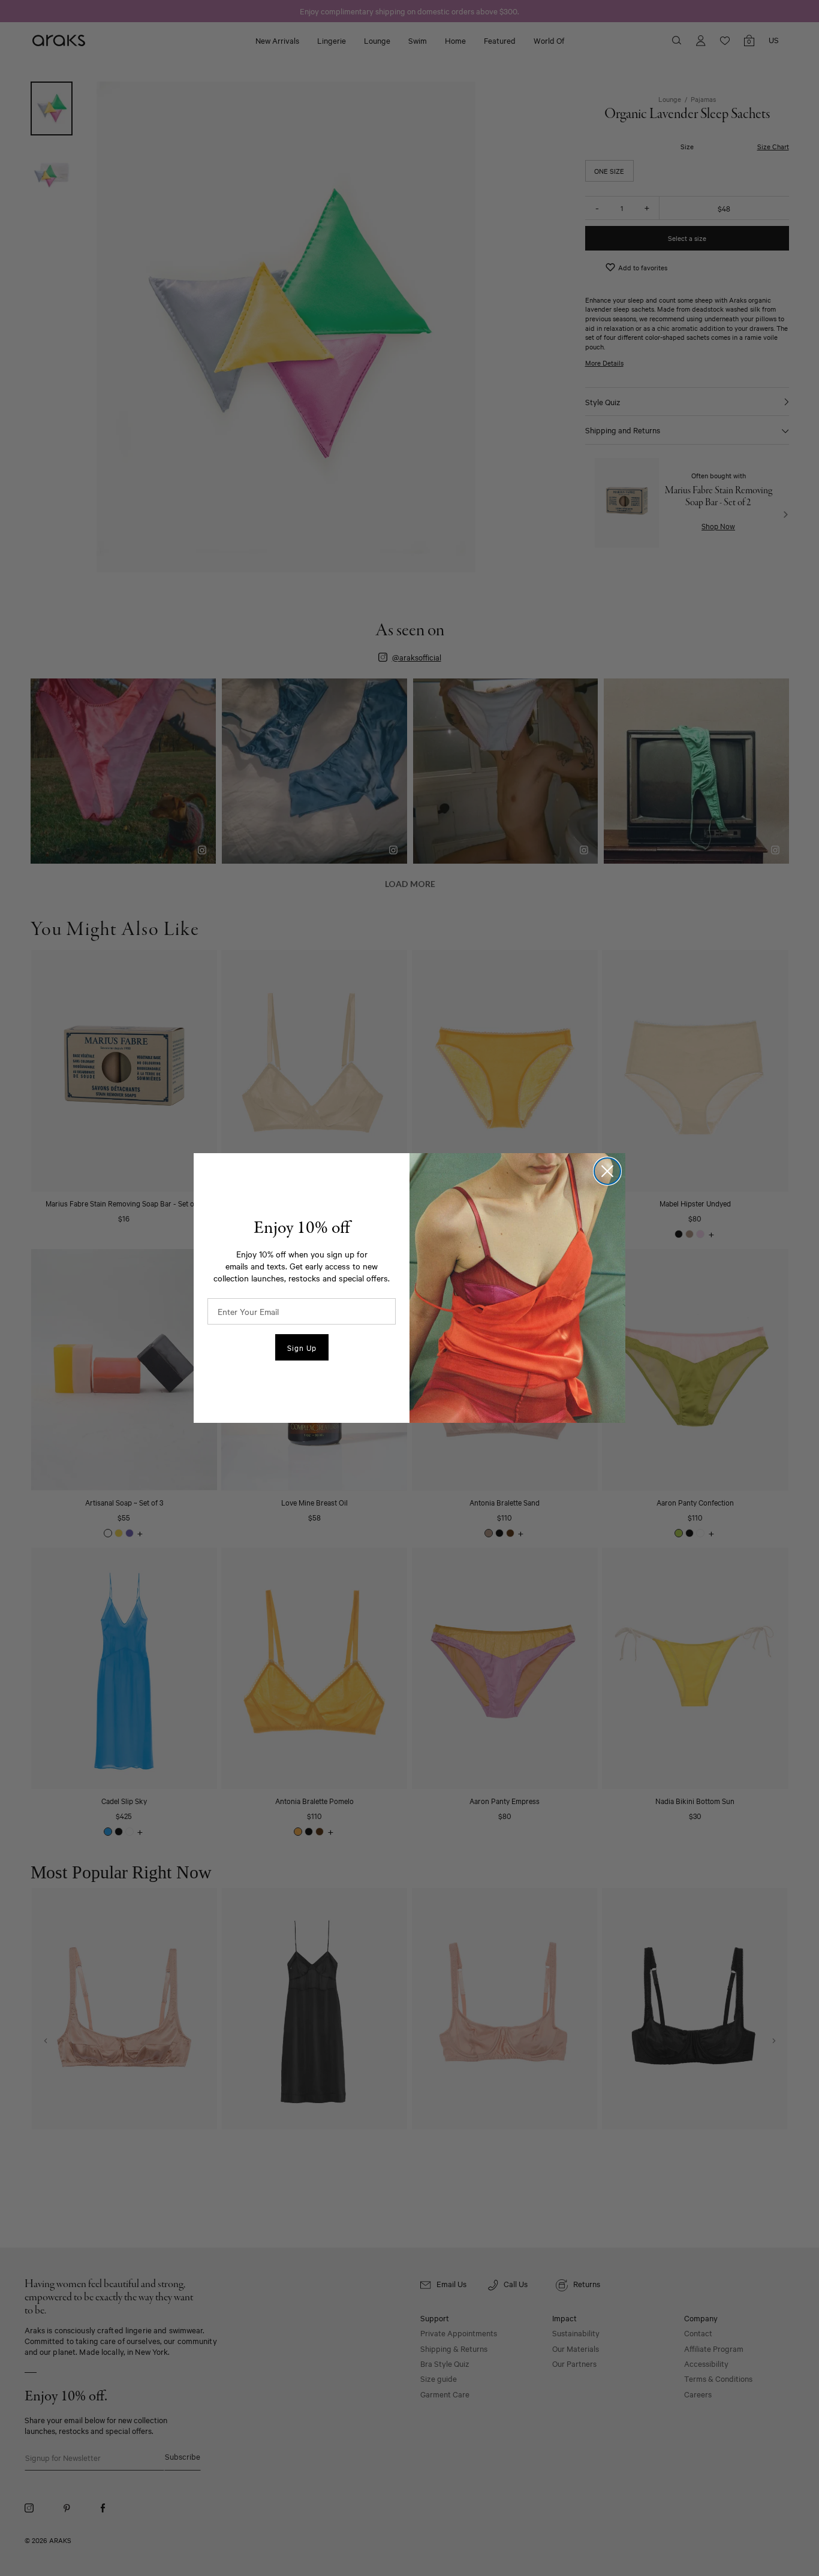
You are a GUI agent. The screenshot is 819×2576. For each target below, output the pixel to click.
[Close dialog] (607, 1171)
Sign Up (302, 1347)
